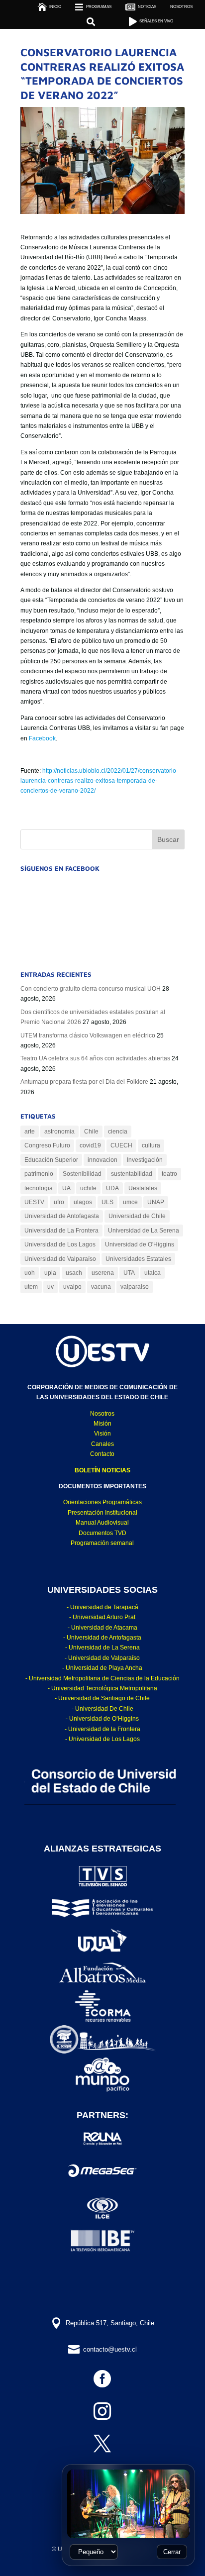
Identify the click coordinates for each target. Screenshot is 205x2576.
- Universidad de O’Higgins (102, 1719)
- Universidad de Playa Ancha (102, 1668)
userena (103, 1273)
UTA (129, 1273)
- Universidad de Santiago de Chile (102, 1698)
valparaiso (135, 1287)
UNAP (156, 1202)
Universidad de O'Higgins (140, 1244)
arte (30, 1132)
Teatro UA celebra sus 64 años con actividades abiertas (95, 1058)
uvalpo (72, 1287)
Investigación (145, 1160)
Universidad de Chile (137, 1216)
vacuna (101, 1287)
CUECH (121, 1145)
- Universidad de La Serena (102, 1648)
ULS (107, 1202)
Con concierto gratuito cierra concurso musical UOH (91, 989)
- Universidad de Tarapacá (102, 1607)
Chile (91, 1132)
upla (50, 1273)
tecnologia (39, 1188)
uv (51, 1287)
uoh (30, 1273)
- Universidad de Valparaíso (102, 1658)
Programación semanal (102, 1543)
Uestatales (143, 1188)
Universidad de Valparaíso (60, 1259)
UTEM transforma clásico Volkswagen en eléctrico (88, 1035)
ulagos (83, 1202)
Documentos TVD (102, 1533)
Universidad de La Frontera (61, 1231)
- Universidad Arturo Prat (102, 1617)
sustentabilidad (132, 1174)
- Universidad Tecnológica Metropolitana (102, 1688)
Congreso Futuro (47, 1145)
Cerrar (172, 2552)
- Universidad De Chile (102, 1709)
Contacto (102, 1454)
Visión (102, 1434)
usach (74, 1273)
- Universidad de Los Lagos (102, 1739)
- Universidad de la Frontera (102, 1729)
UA (66, 1188)
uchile (88, 1188)
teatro (169, 1174)
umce (130, 1202)
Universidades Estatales (138, 1259)
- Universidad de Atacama (102, 1628)
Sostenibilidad (82, 1174)
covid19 (90, 1145)
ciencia (118, 1132)
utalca (153, 1273)
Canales (102, 1444)
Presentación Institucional (102, 1513)
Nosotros (102, 1414)
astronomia (59, 1132)
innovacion (102, 1160)
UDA (112, 1188)
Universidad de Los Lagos (60, 1244)
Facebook (42, 738)
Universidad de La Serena (144, 1231)
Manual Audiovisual (102, 1523)
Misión (102, 1424)
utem (31, 1287)
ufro (59, 1202)
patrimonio (39, 1174)
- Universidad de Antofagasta (102, 1638)
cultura (151, 1145)
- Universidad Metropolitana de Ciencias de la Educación (102, 1678)
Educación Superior (51, 1160)
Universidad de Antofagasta (62, 1216)
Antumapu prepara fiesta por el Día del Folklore (84, 1082)
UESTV (34, 1202)
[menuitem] (181, 7)
